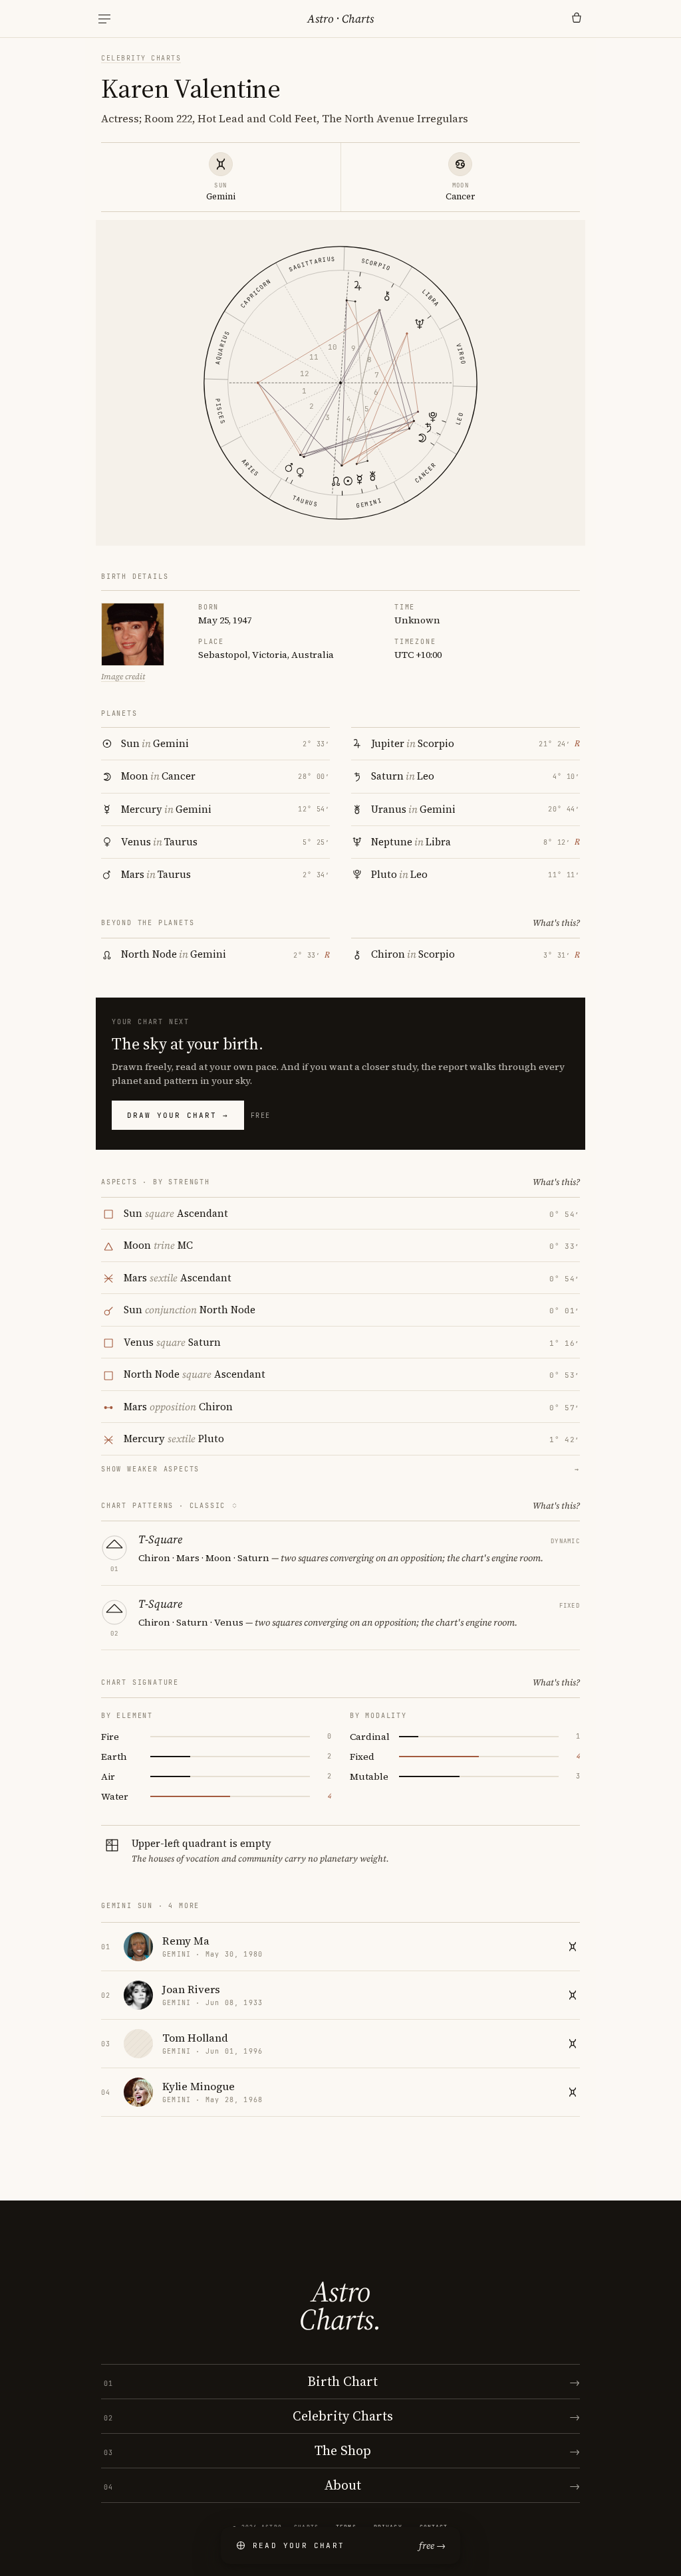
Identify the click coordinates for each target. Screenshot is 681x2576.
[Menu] (104, 19)
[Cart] (577, 19)
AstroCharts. (340, 2306)
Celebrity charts (141, 58)
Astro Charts (340, 19)
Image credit (123, 677)
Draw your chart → (178, 1115)
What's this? (556, 923)
